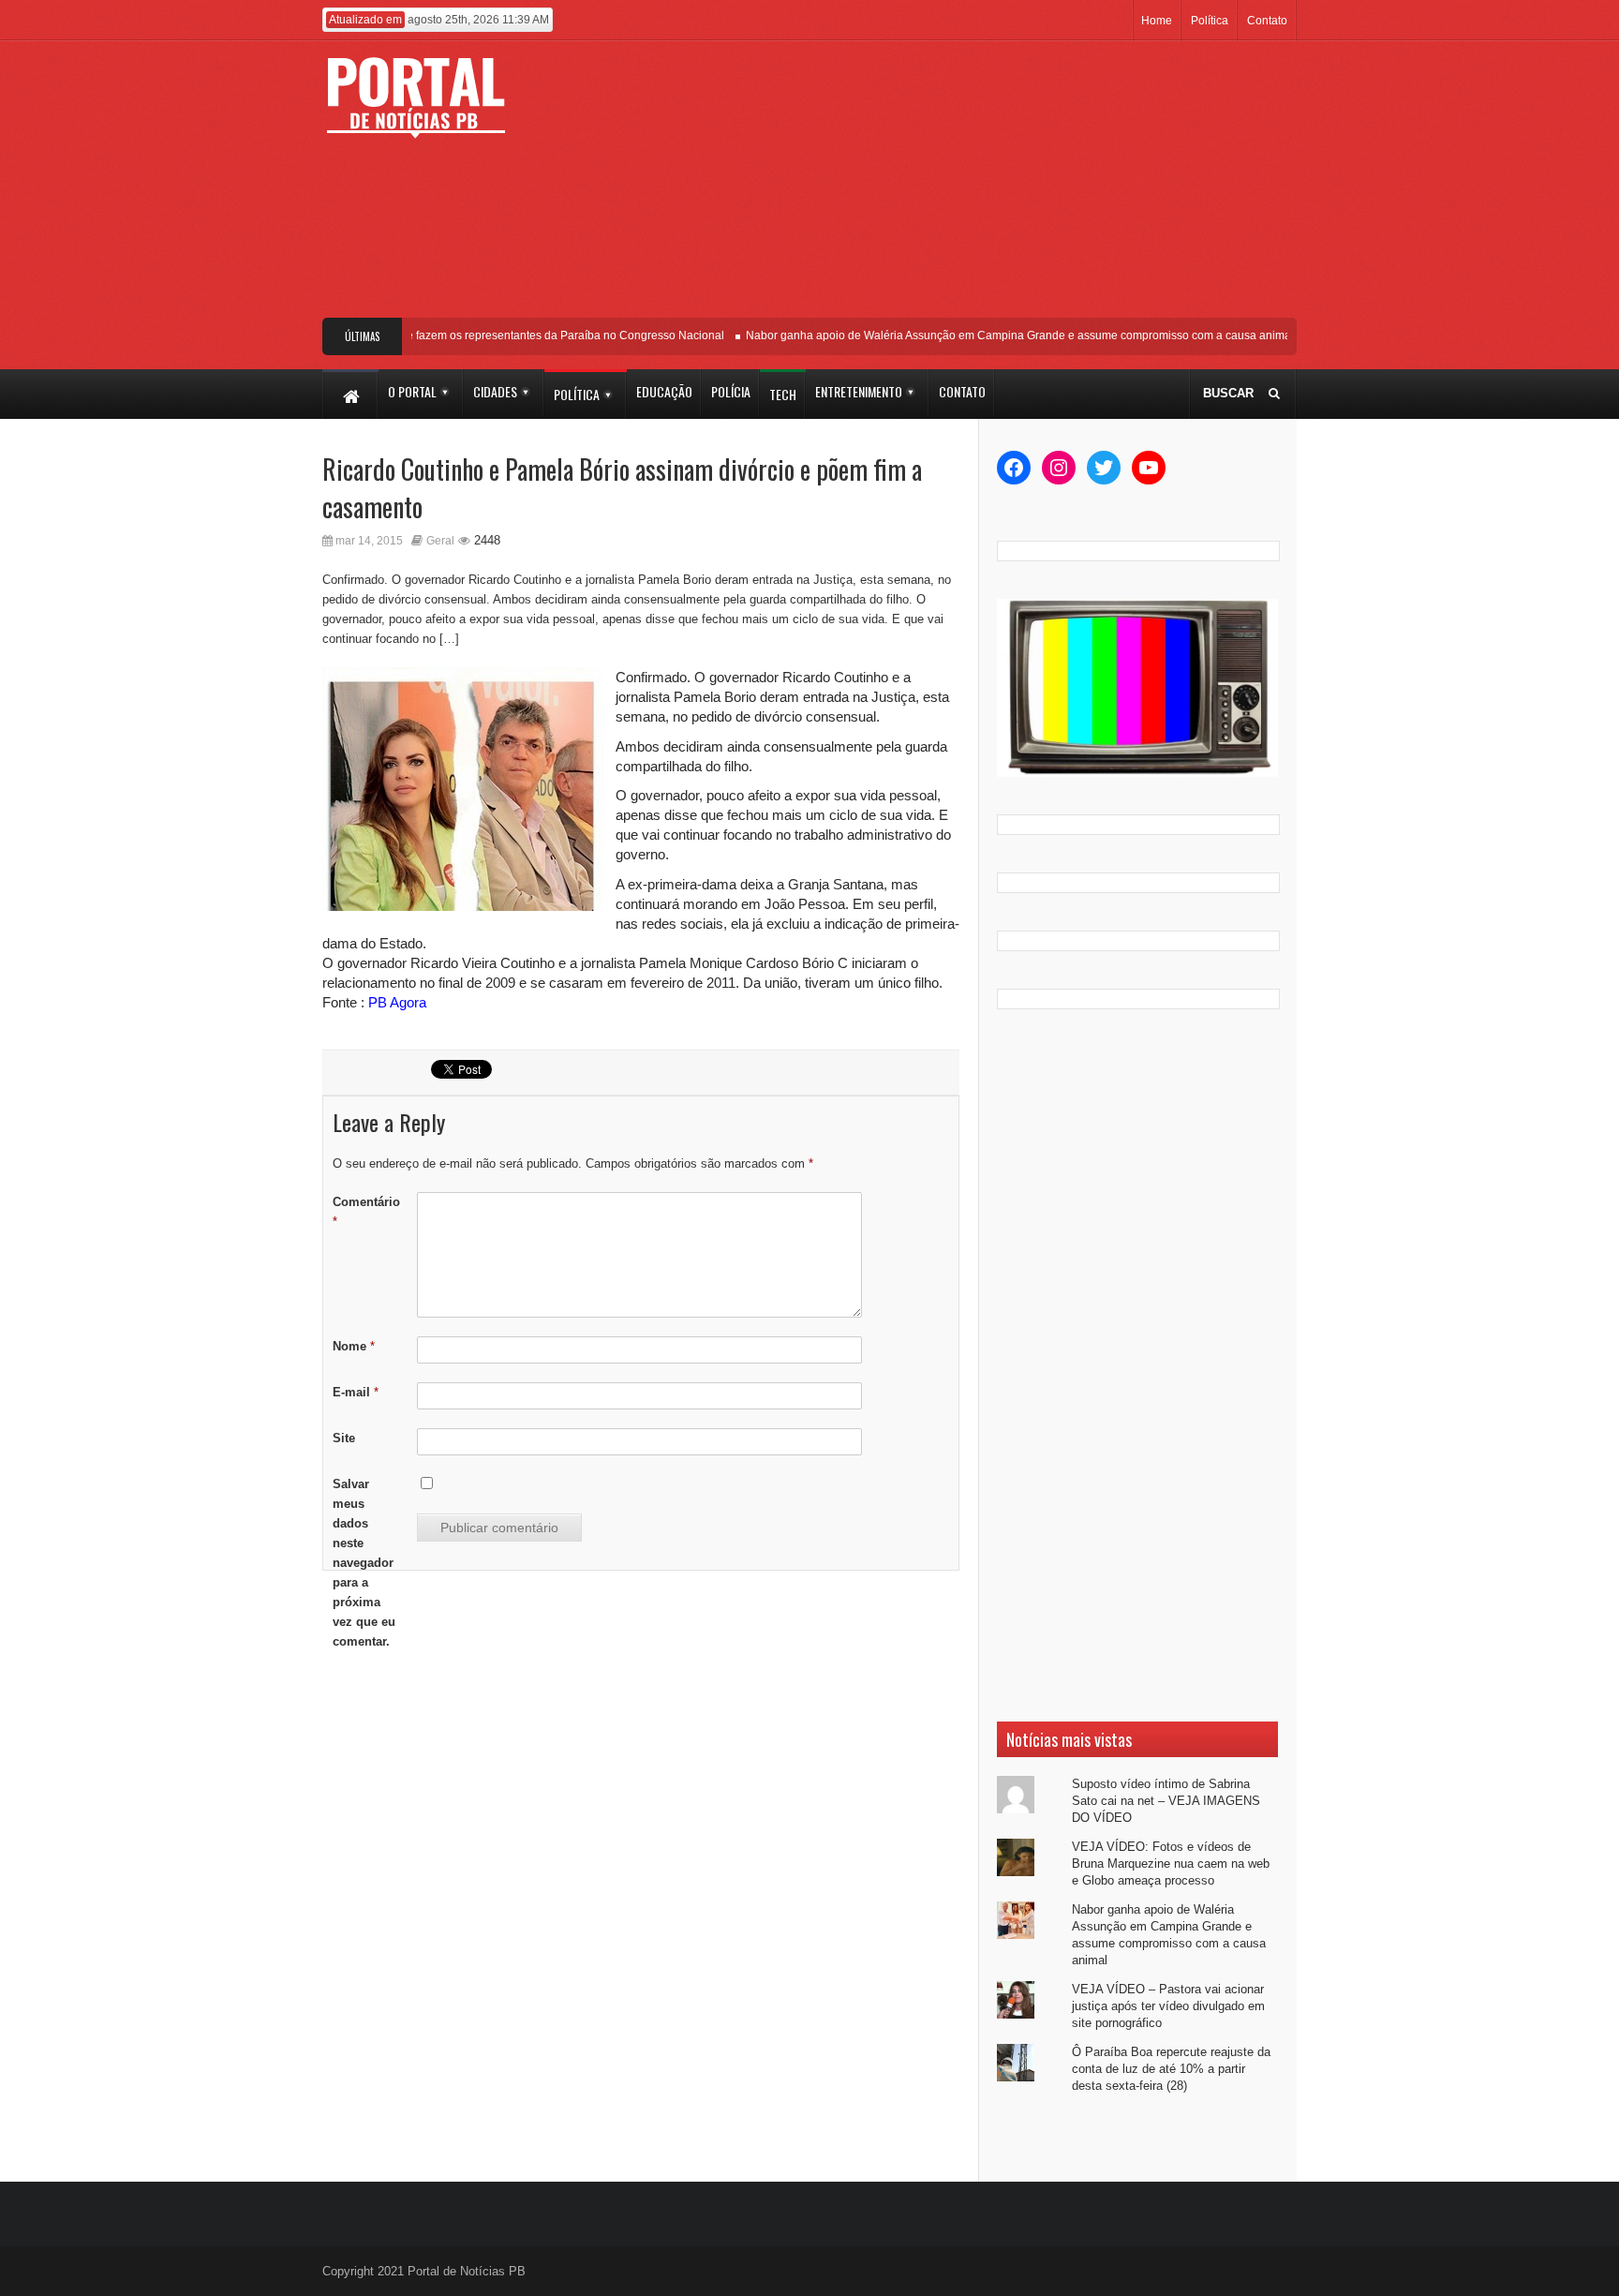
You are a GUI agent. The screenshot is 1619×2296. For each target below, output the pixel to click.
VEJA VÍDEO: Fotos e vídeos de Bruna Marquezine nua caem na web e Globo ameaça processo (1171, 1864)
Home (1157, 21)
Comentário (366, 1212)
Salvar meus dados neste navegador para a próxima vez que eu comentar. (364, 1563)
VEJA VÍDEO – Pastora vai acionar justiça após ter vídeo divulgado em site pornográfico (1168, 2006)
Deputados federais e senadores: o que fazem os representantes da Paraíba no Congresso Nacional (446, 335)
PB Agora (397, 1002)
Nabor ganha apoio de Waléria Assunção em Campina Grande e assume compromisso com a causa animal (997, 335)
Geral (440, 541)
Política (1210, 21)
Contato (1267, 21)
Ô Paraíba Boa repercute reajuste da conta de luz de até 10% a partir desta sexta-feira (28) (1171, 2069)
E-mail (356, 1392)
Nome (354, 1346)
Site (344, 1438)
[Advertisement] (948, 186)
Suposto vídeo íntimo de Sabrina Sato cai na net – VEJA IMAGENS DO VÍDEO (1166, 1801)
